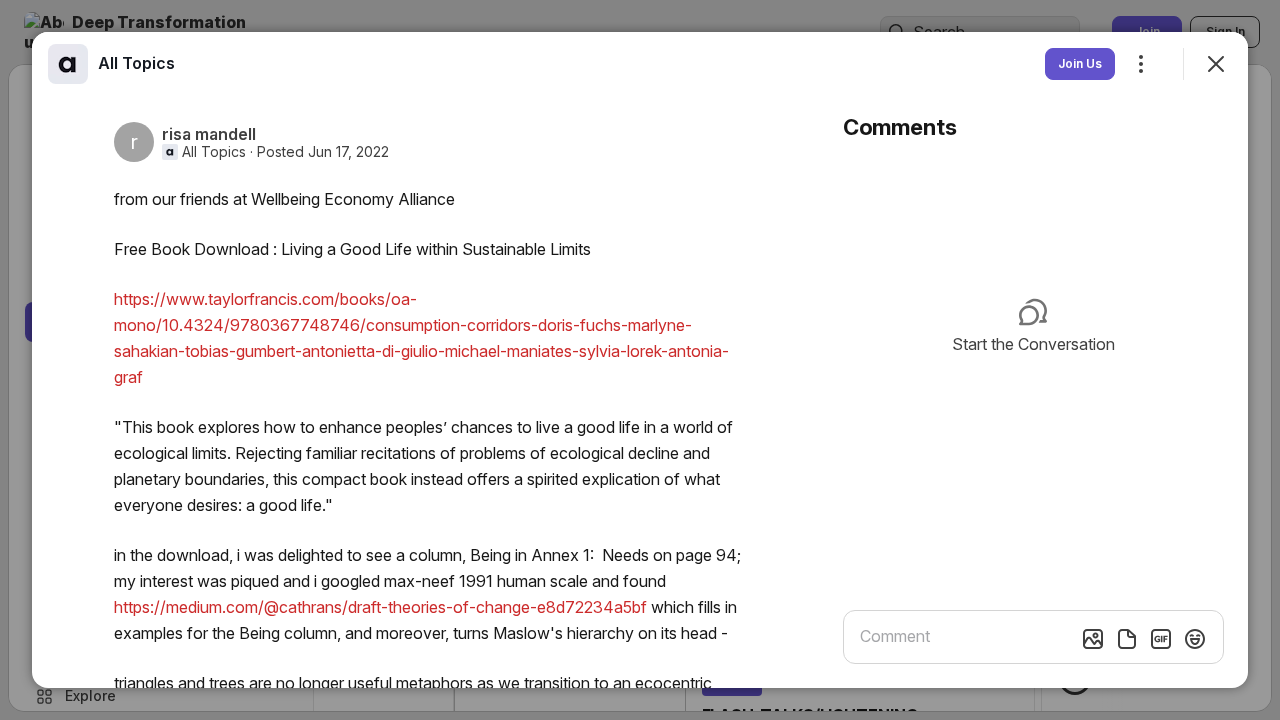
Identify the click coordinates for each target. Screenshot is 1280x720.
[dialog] (640, 360)
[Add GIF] (1161, 639)
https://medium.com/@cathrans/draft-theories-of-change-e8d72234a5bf (380, 607)
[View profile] (68, 64)
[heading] (136, 63)
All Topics (214, 152)
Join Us (1080, 63)
